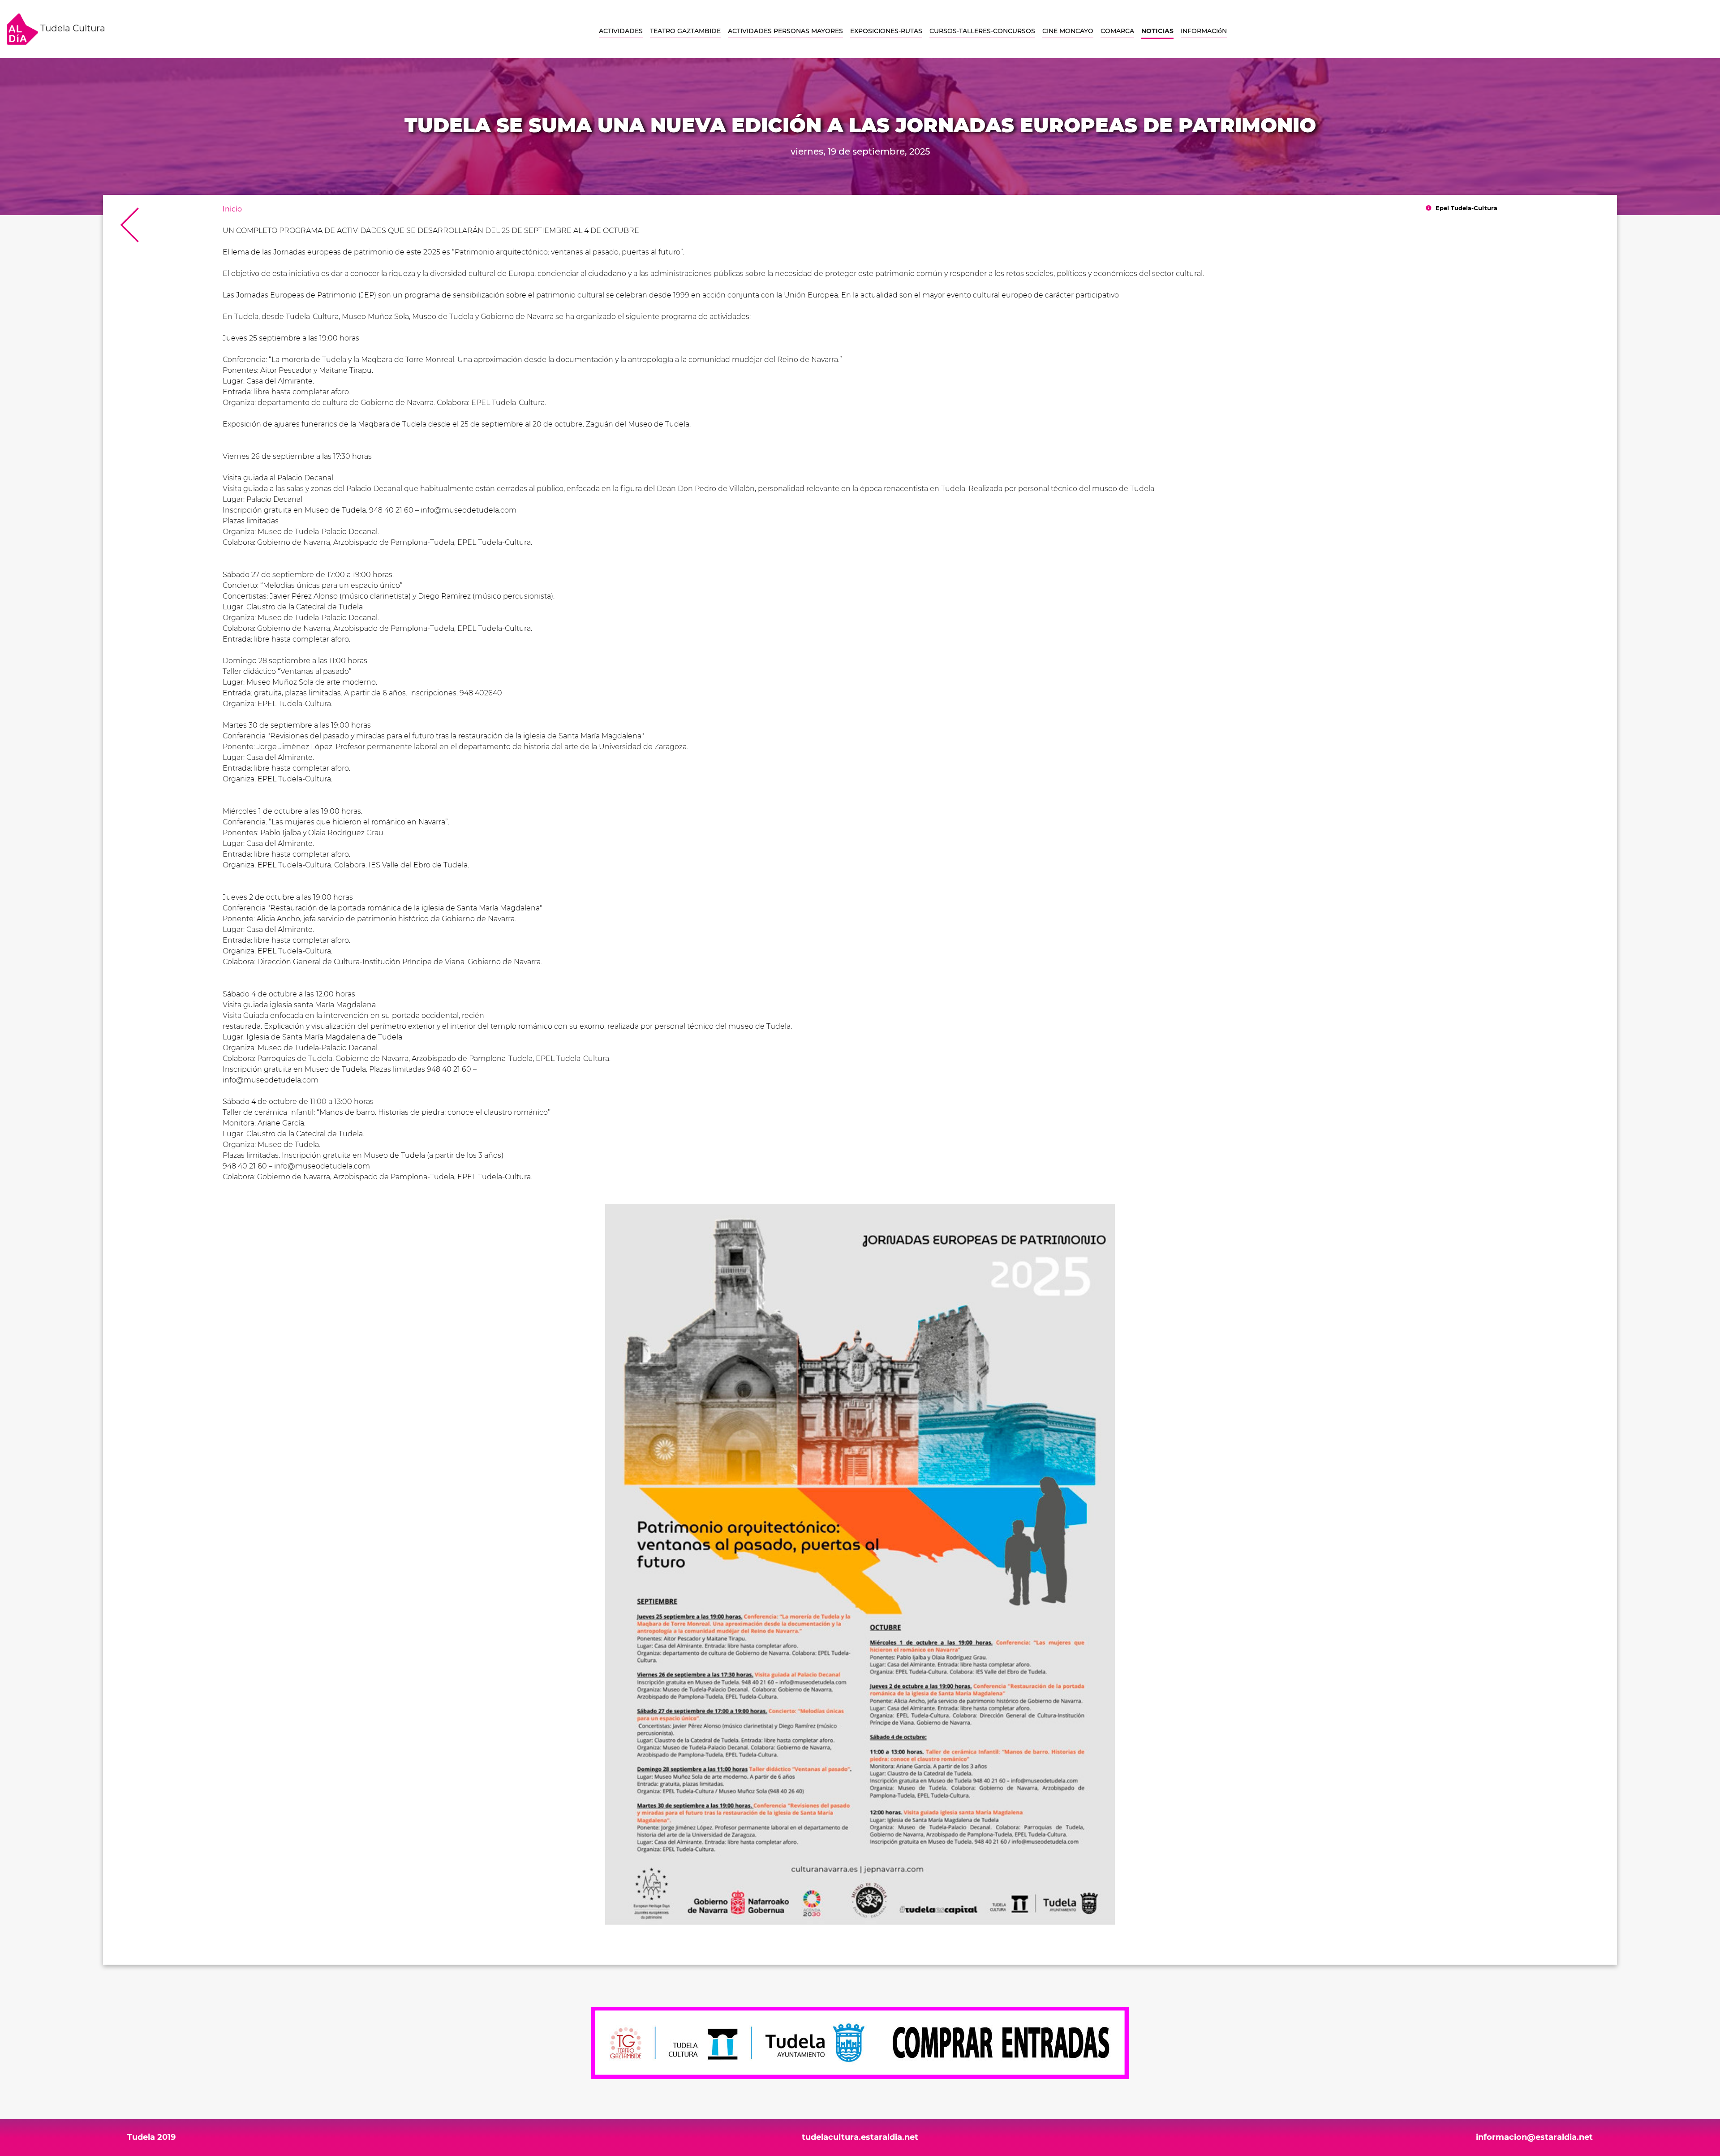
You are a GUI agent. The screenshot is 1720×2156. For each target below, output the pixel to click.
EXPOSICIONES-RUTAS (886, 31)
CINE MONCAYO (1068, 31)
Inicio (232, 209)
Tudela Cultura (72, 28)
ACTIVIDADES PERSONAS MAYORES (785, 31)
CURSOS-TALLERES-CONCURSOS (982, 31)
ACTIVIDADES (621, 31)
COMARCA (1117, 31)
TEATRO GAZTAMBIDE (685, 31)
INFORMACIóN (1204, 31)
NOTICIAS (1157, 31)
